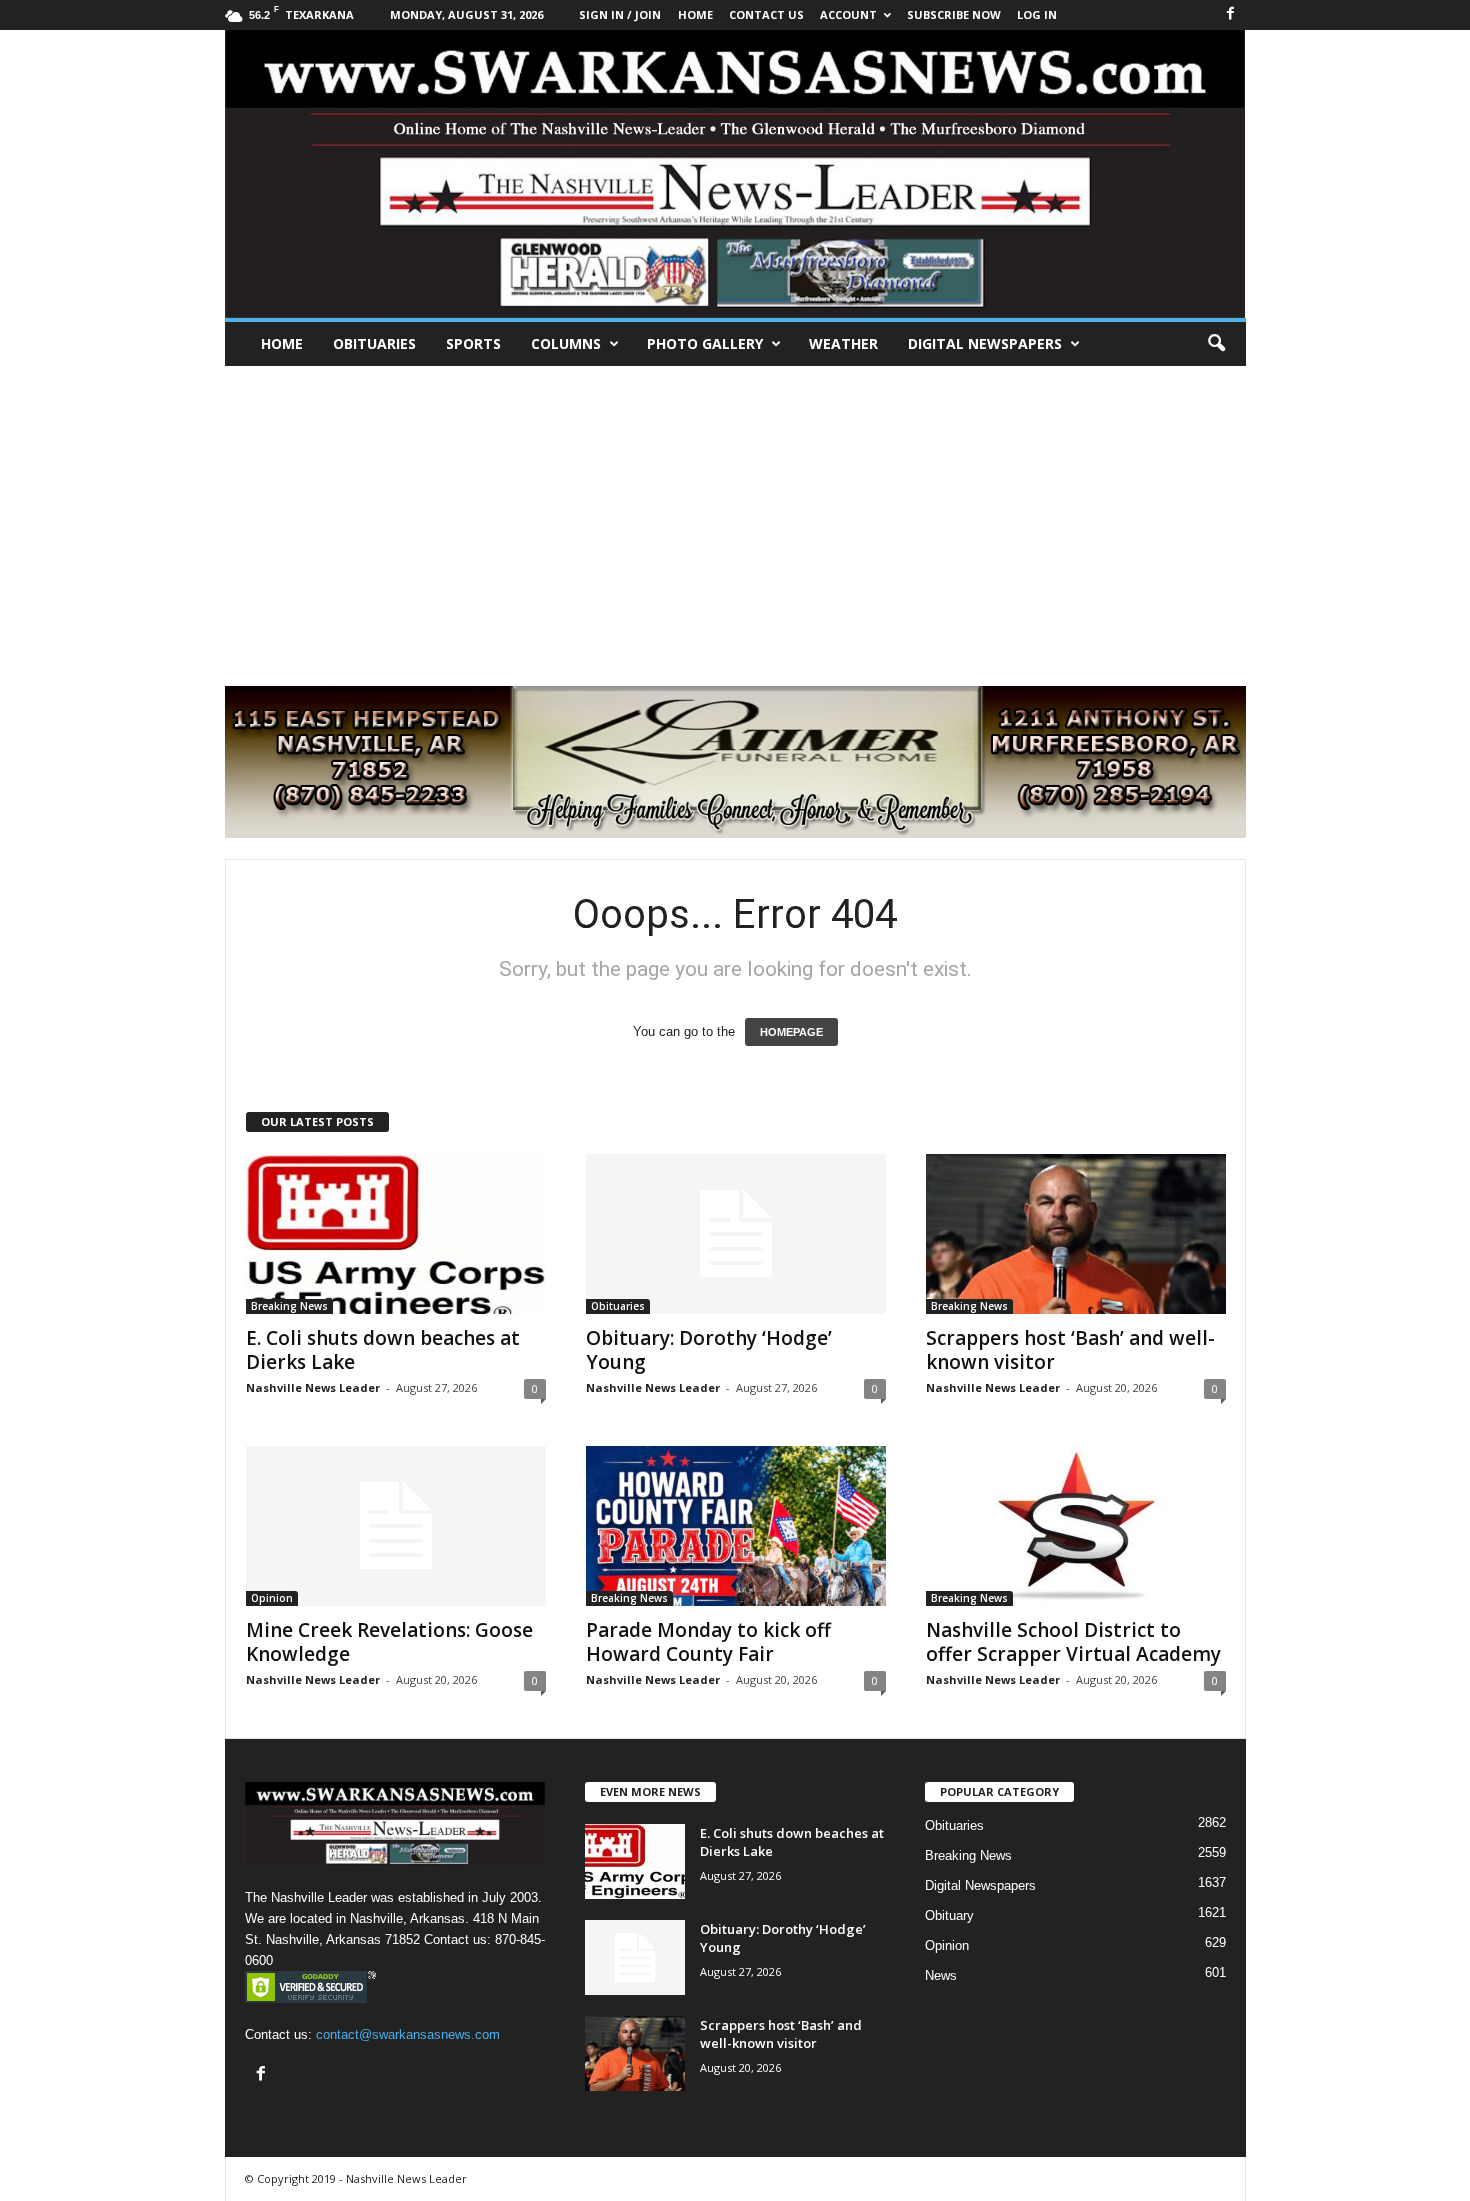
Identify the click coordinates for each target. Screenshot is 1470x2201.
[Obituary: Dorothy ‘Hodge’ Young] (736, 1234)
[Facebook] (1231, 14)
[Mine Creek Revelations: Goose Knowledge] (396, 1526)
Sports (473, 343)
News (941, 1975)
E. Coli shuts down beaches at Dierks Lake (383, 1350)
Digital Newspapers (985, 343)
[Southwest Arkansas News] (735, 174)
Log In (1037, 14)
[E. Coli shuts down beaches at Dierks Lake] (396, 1234)
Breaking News (289, 1306)
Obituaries (374, 343)
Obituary (949, 1915)
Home (282, 343)
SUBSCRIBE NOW (954, 14)
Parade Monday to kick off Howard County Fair (708, 1642)
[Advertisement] (735, 516)
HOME (695, 14)
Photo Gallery (705, 343)
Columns (566, 343)
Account (848, 14)
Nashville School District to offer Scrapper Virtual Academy (1073, 1642)
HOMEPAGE (791, 1032)
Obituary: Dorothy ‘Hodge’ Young (709, 1350)
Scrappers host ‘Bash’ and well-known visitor (1070, 1350)
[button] (1216, 344)
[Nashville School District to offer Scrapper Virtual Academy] (1076, 1526)
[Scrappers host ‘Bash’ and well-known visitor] (1076, 1234)
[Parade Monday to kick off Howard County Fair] (736, 1526)
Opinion (272, 1598)
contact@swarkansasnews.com (408, 2034)
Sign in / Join (620, 14)
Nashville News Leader (313, 1387)
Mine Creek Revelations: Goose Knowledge (389, 1642)
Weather (843, 343)
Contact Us (766, 14)
